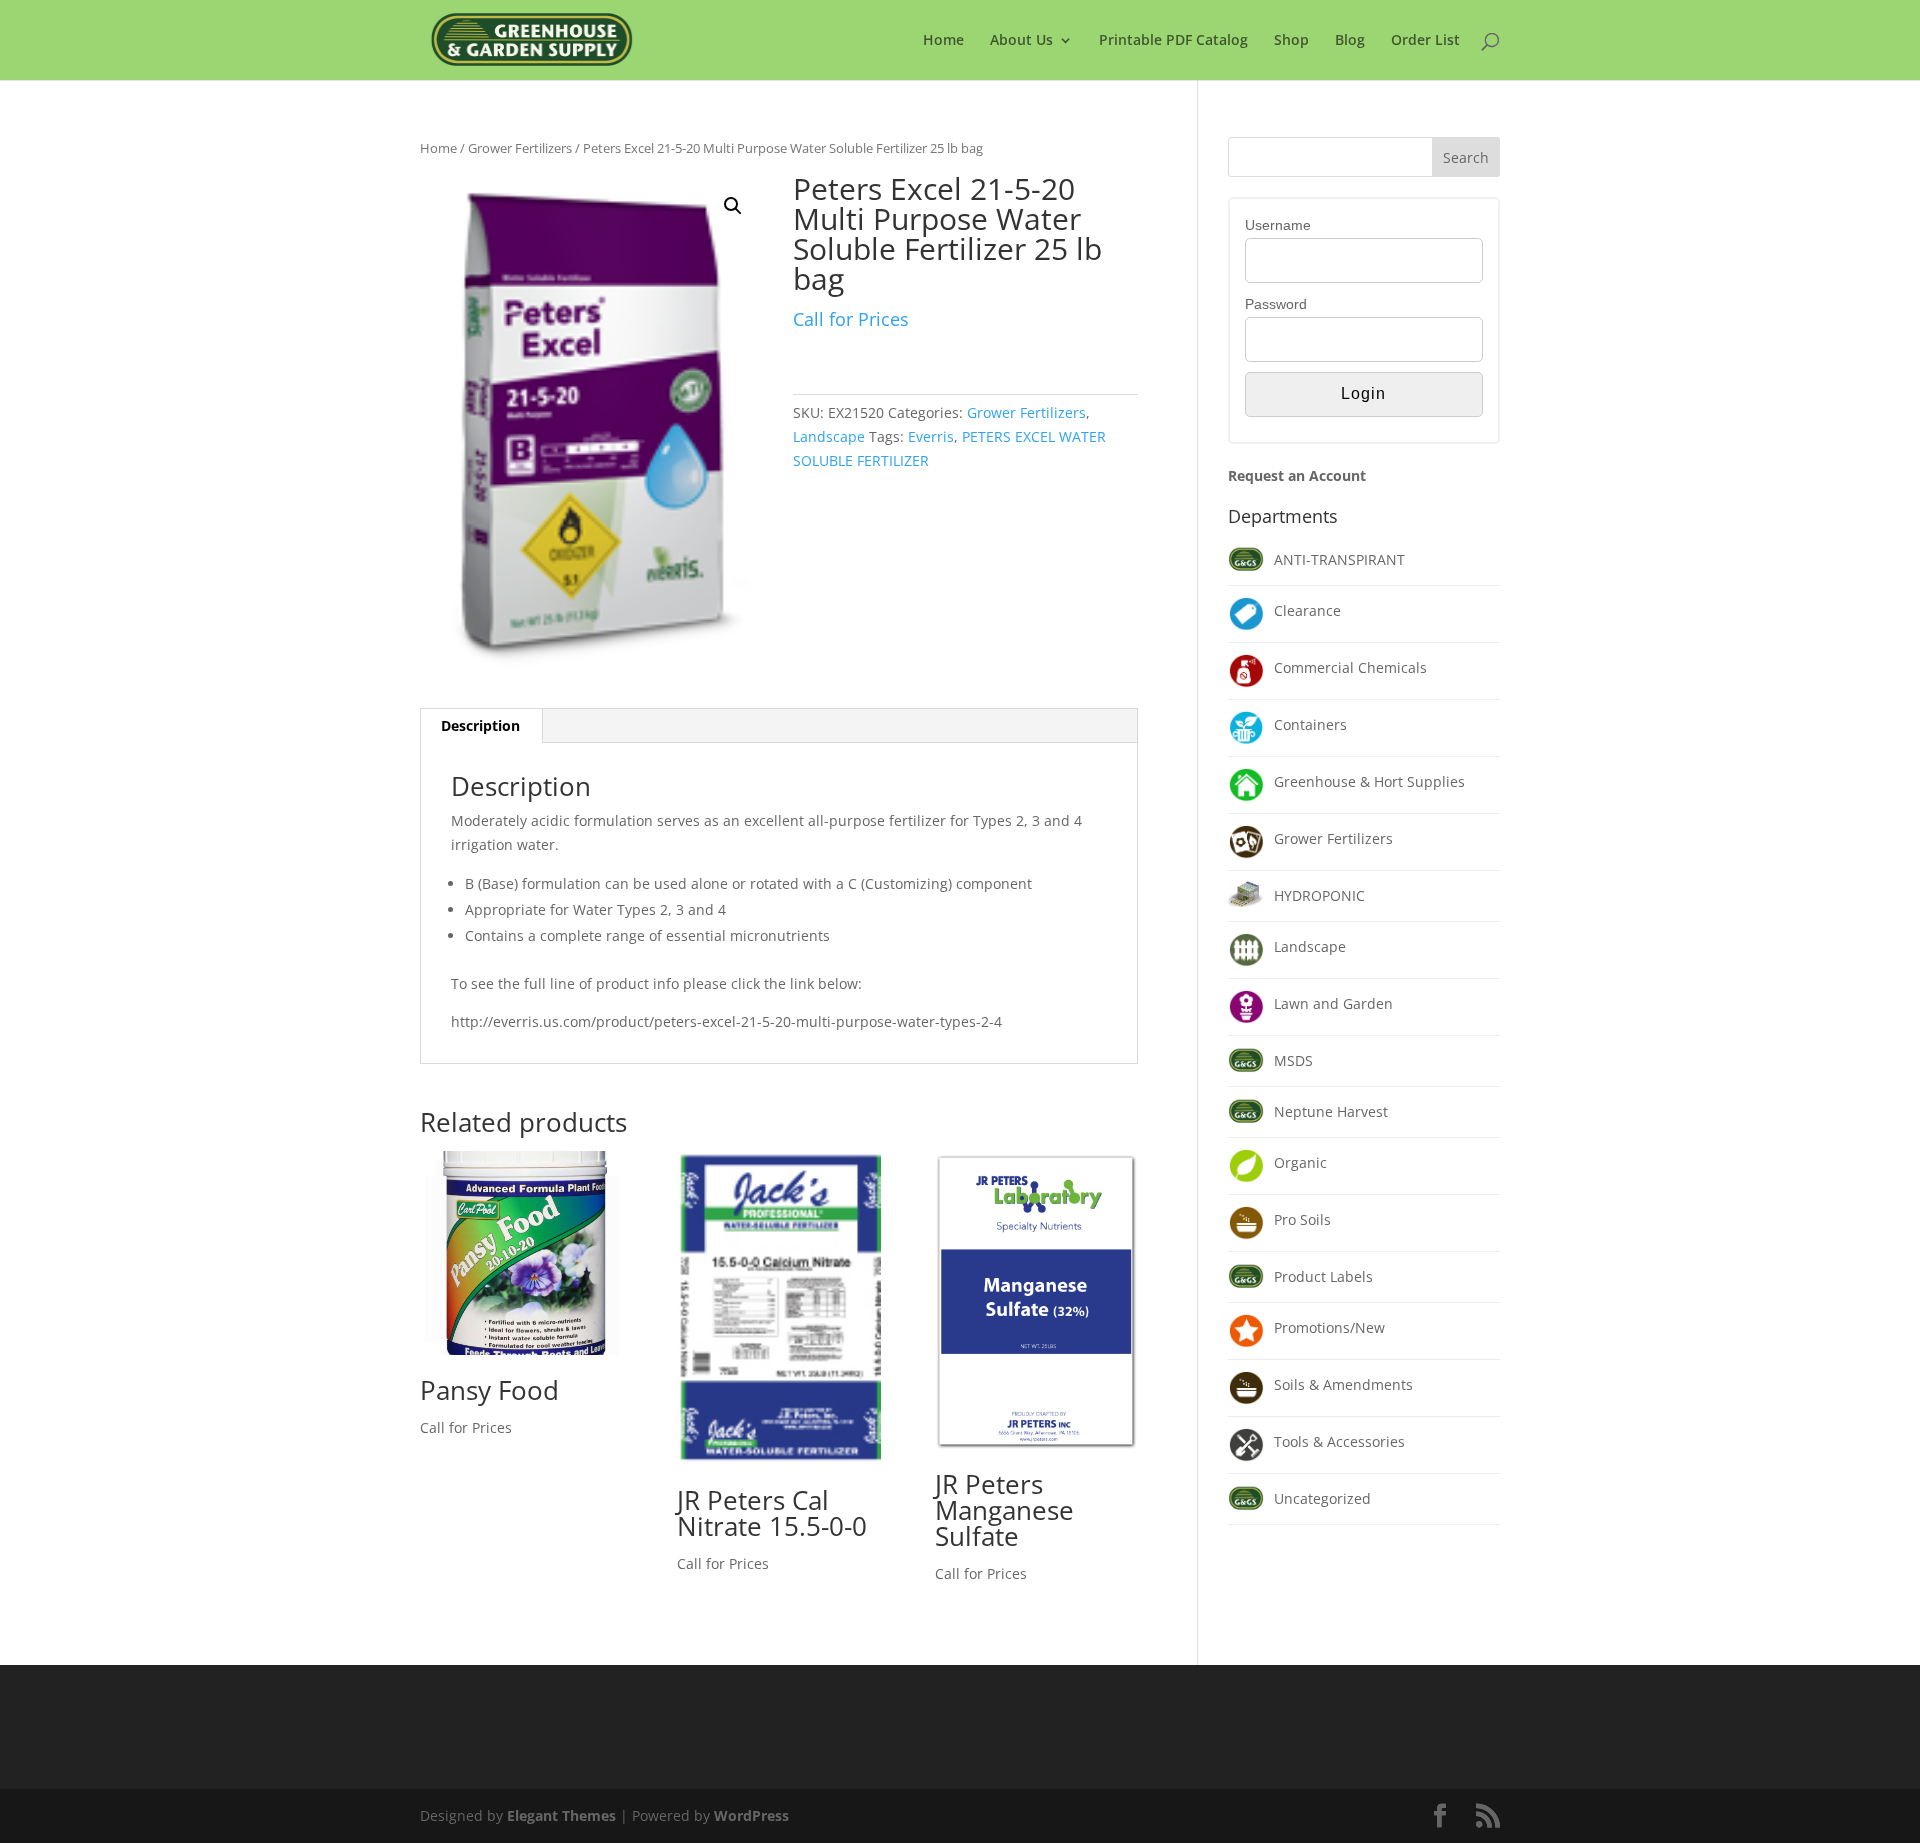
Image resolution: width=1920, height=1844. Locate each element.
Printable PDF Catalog (1173, 41)
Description (480, 725)
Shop (1291, 41)
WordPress (751, 1815)
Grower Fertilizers (520, 148)
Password (1276, 304)
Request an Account (1297, 475)
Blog (1350, 41)
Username (1278, 225)
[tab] (481, 726)
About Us (1021, 41)
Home (943, 41)
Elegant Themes (561, 1815)
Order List (1425, 41)
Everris (931, 436)
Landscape (829, 436)
